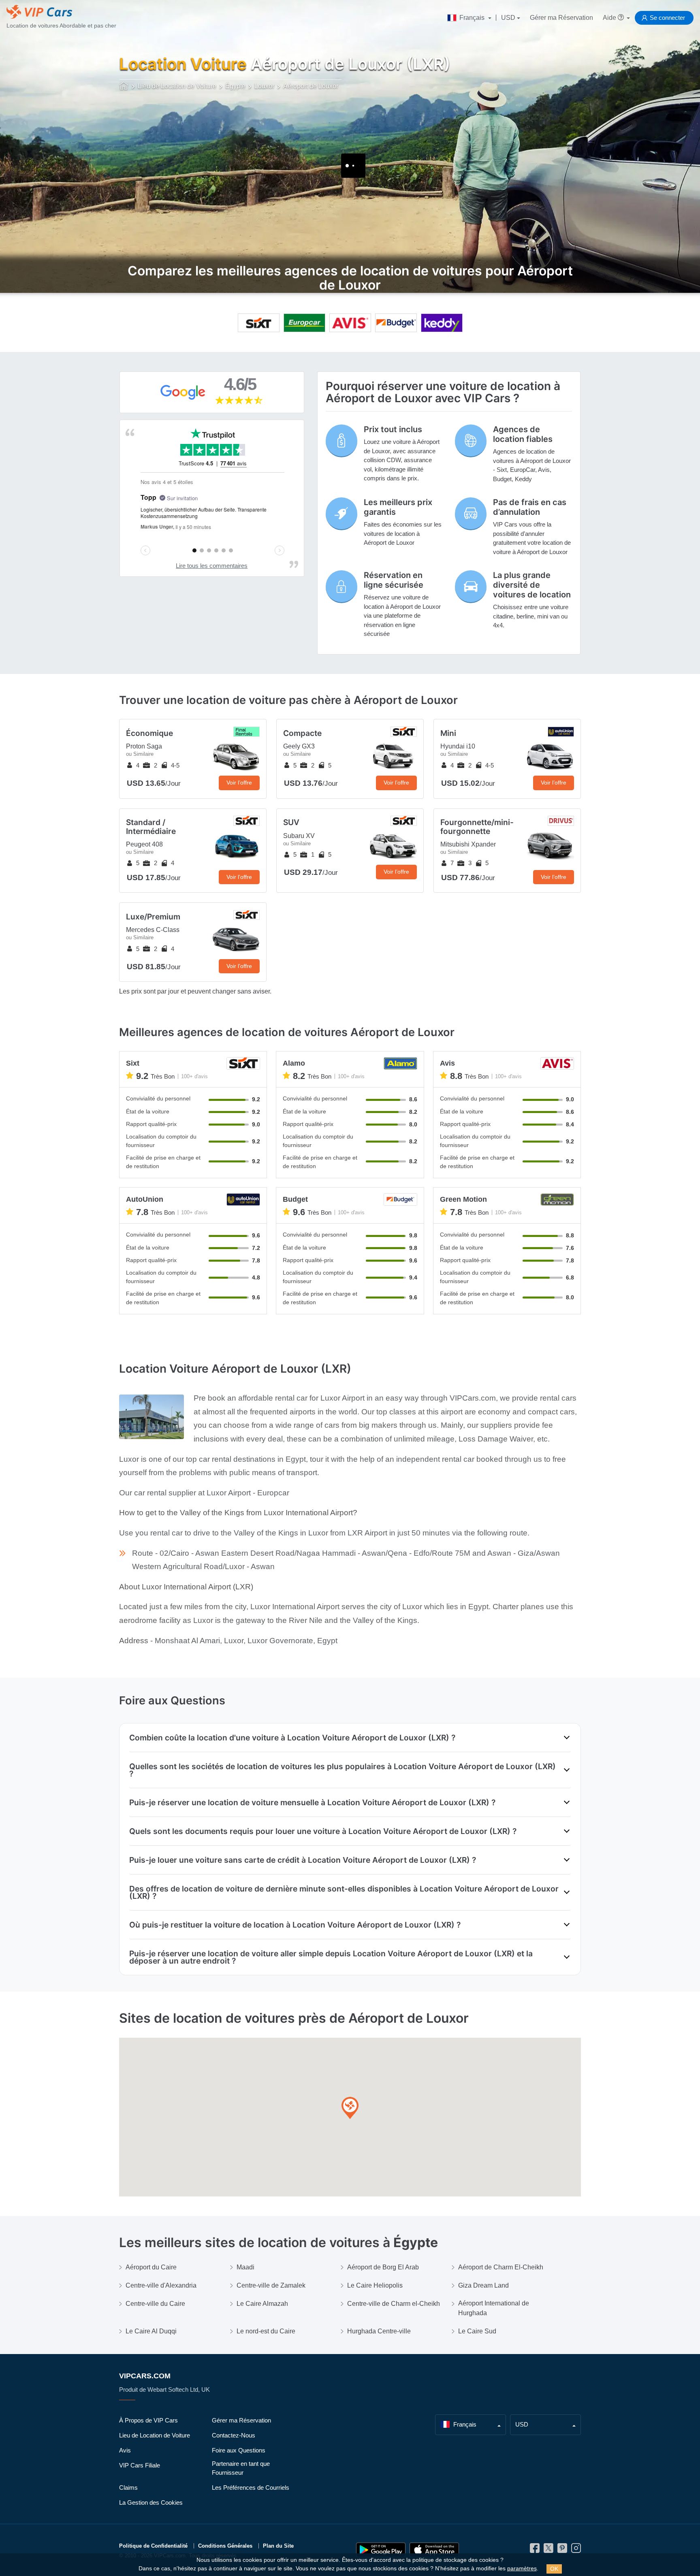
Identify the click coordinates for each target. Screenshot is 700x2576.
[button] (350, 2108)
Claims (128, 2488)
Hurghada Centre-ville (379, 2331)
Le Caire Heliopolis (375, 2285)
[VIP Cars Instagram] (576, 2550)
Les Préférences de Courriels (251, 2488)
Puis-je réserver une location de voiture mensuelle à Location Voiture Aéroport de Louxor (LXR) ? (312, 1802)
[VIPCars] (124, 87)
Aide (610, 18)
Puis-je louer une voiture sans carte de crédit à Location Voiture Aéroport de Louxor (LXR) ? (303, 1860)
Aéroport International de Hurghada (494, 2308)
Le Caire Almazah (262, 2304)
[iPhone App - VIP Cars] (434, 2550)
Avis (125, 2450)
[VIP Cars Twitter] (548, 2550)
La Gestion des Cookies (151, 2502)
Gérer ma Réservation (561, 18)
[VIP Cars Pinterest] (562, 2550)
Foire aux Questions (239, 2450)
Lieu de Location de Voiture (155, 2435)
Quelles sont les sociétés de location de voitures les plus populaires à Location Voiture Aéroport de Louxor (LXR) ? (343, 1770)
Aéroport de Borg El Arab (383, 2267)
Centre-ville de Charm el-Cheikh (394, 2304)
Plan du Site (278, 2546)
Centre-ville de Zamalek (271, 2285)
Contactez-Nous (234, 2435)
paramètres (522, 2569)
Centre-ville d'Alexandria (161, 2285)
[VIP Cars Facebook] (535, 2550)
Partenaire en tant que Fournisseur (241, 2468)
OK (554, 2569)
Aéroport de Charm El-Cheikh (501, 2267)
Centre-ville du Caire (155, 2304)
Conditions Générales (225, 2546)
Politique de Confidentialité (153, 2546)
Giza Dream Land (483, 2285)
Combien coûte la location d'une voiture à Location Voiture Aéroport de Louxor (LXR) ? (292, 1738)
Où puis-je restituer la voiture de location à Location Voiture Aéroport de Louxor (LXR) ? (295, 1925)
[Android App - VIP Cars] (381, 2550)
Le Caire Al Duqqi (151, 2331)
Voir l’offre (239, 783)
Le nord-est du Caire (266, 2331)
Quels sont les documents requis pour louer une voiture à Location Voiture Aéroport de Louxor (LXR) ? (323, 1831)
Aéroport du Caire (151, 2267)
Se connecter (667, 18)
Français (472, 18)
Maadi (245, 2267)
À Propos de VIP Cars (148, 2420)
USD (508, 18)
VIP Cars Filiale (140, 2465)
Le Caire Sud (477, 2331)
